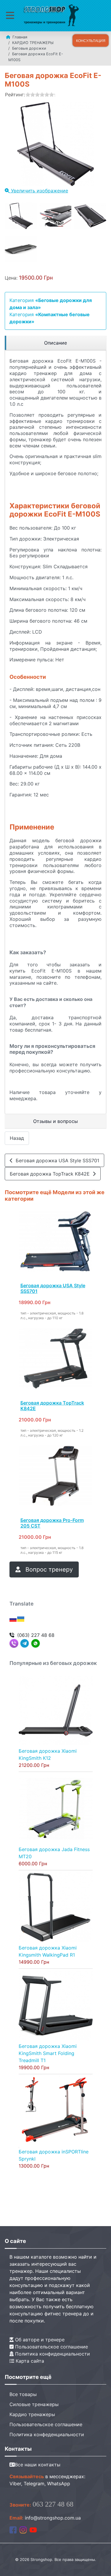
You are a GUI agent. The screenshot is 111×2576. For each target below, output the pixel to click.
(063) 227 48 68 (36, 1635)
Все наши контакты (38, 2465)
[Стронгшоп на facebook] (13, 2530)
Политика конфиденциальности (52, 2354)
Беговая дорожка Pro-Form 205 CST (52, 1523)
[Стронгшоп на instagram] (23, 2530)
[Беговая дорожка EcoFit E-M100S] (21, 216)
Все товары (23, 2394)
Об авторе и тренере (39, 2340)
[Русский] (13, 1619)
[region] (55, 343)
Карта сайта (29, 2361)
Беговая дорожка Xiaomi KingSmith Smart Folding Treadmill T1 (48, 2053)
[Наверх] (101, 2565)
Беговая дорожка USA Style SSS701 (56, 1160)
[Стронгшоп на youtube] (33, 2530)
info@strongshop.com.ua (53, 2518)
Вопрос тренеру (48, 1569)
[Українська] (21, 1619)
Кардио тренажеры (32, 2414)
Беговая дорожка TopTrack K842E (51, 1174)
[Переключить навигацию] (10, 16)
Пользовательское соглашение (51, 2347)
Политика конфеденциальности (47, 2434)
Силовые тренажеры (34, 2404)
